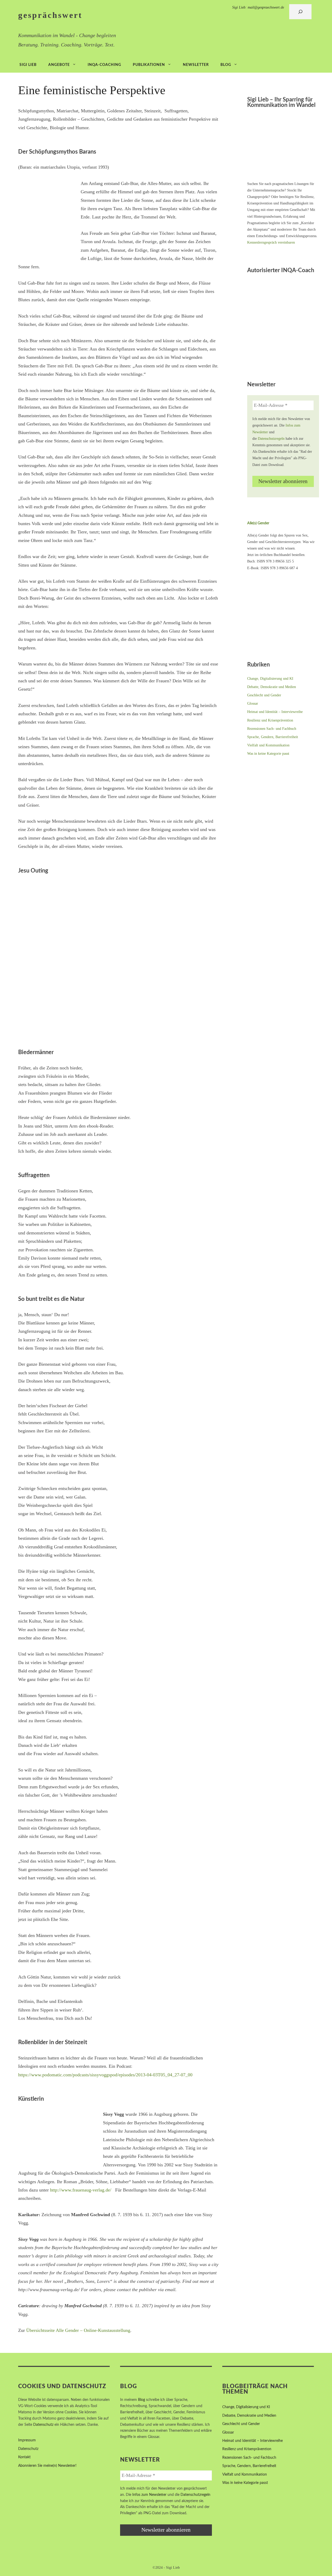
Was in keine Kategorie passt (268, 754)
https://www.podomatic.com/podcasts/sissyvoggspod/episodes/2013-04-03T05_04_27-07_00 (105, 2075)
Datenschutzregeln (271, 439)
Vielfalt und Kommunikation (268, 745)
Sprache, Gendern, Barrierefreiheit (273, 737)
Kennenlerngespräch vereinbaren (271, 242)
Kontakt (24, 2457)
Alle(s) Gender (258, 523)
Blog (226, 65)
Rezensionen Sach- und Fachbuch (272, 729)
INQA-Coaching (104, 65)
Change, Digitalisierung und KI (270, 679)
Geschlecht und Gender (264, 695)
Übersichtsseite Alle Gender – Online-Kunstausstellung (78, 2330)
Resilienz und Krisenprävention (270, 720)
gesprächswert (50, 15)
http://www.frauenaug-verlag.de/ (81, 2190)
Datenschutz (43, 2425)
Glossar (253, 703)
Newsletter (196, 65)
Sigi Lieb (28, 65)
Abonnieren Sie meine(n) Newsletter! (47, 2466)
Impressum (27, 2440)
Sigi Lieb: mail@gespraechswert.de (258, 7)
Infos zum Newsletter (149, 2495)
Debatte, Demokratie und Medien (272, 687)
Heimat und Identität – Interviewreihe (275, 712)
